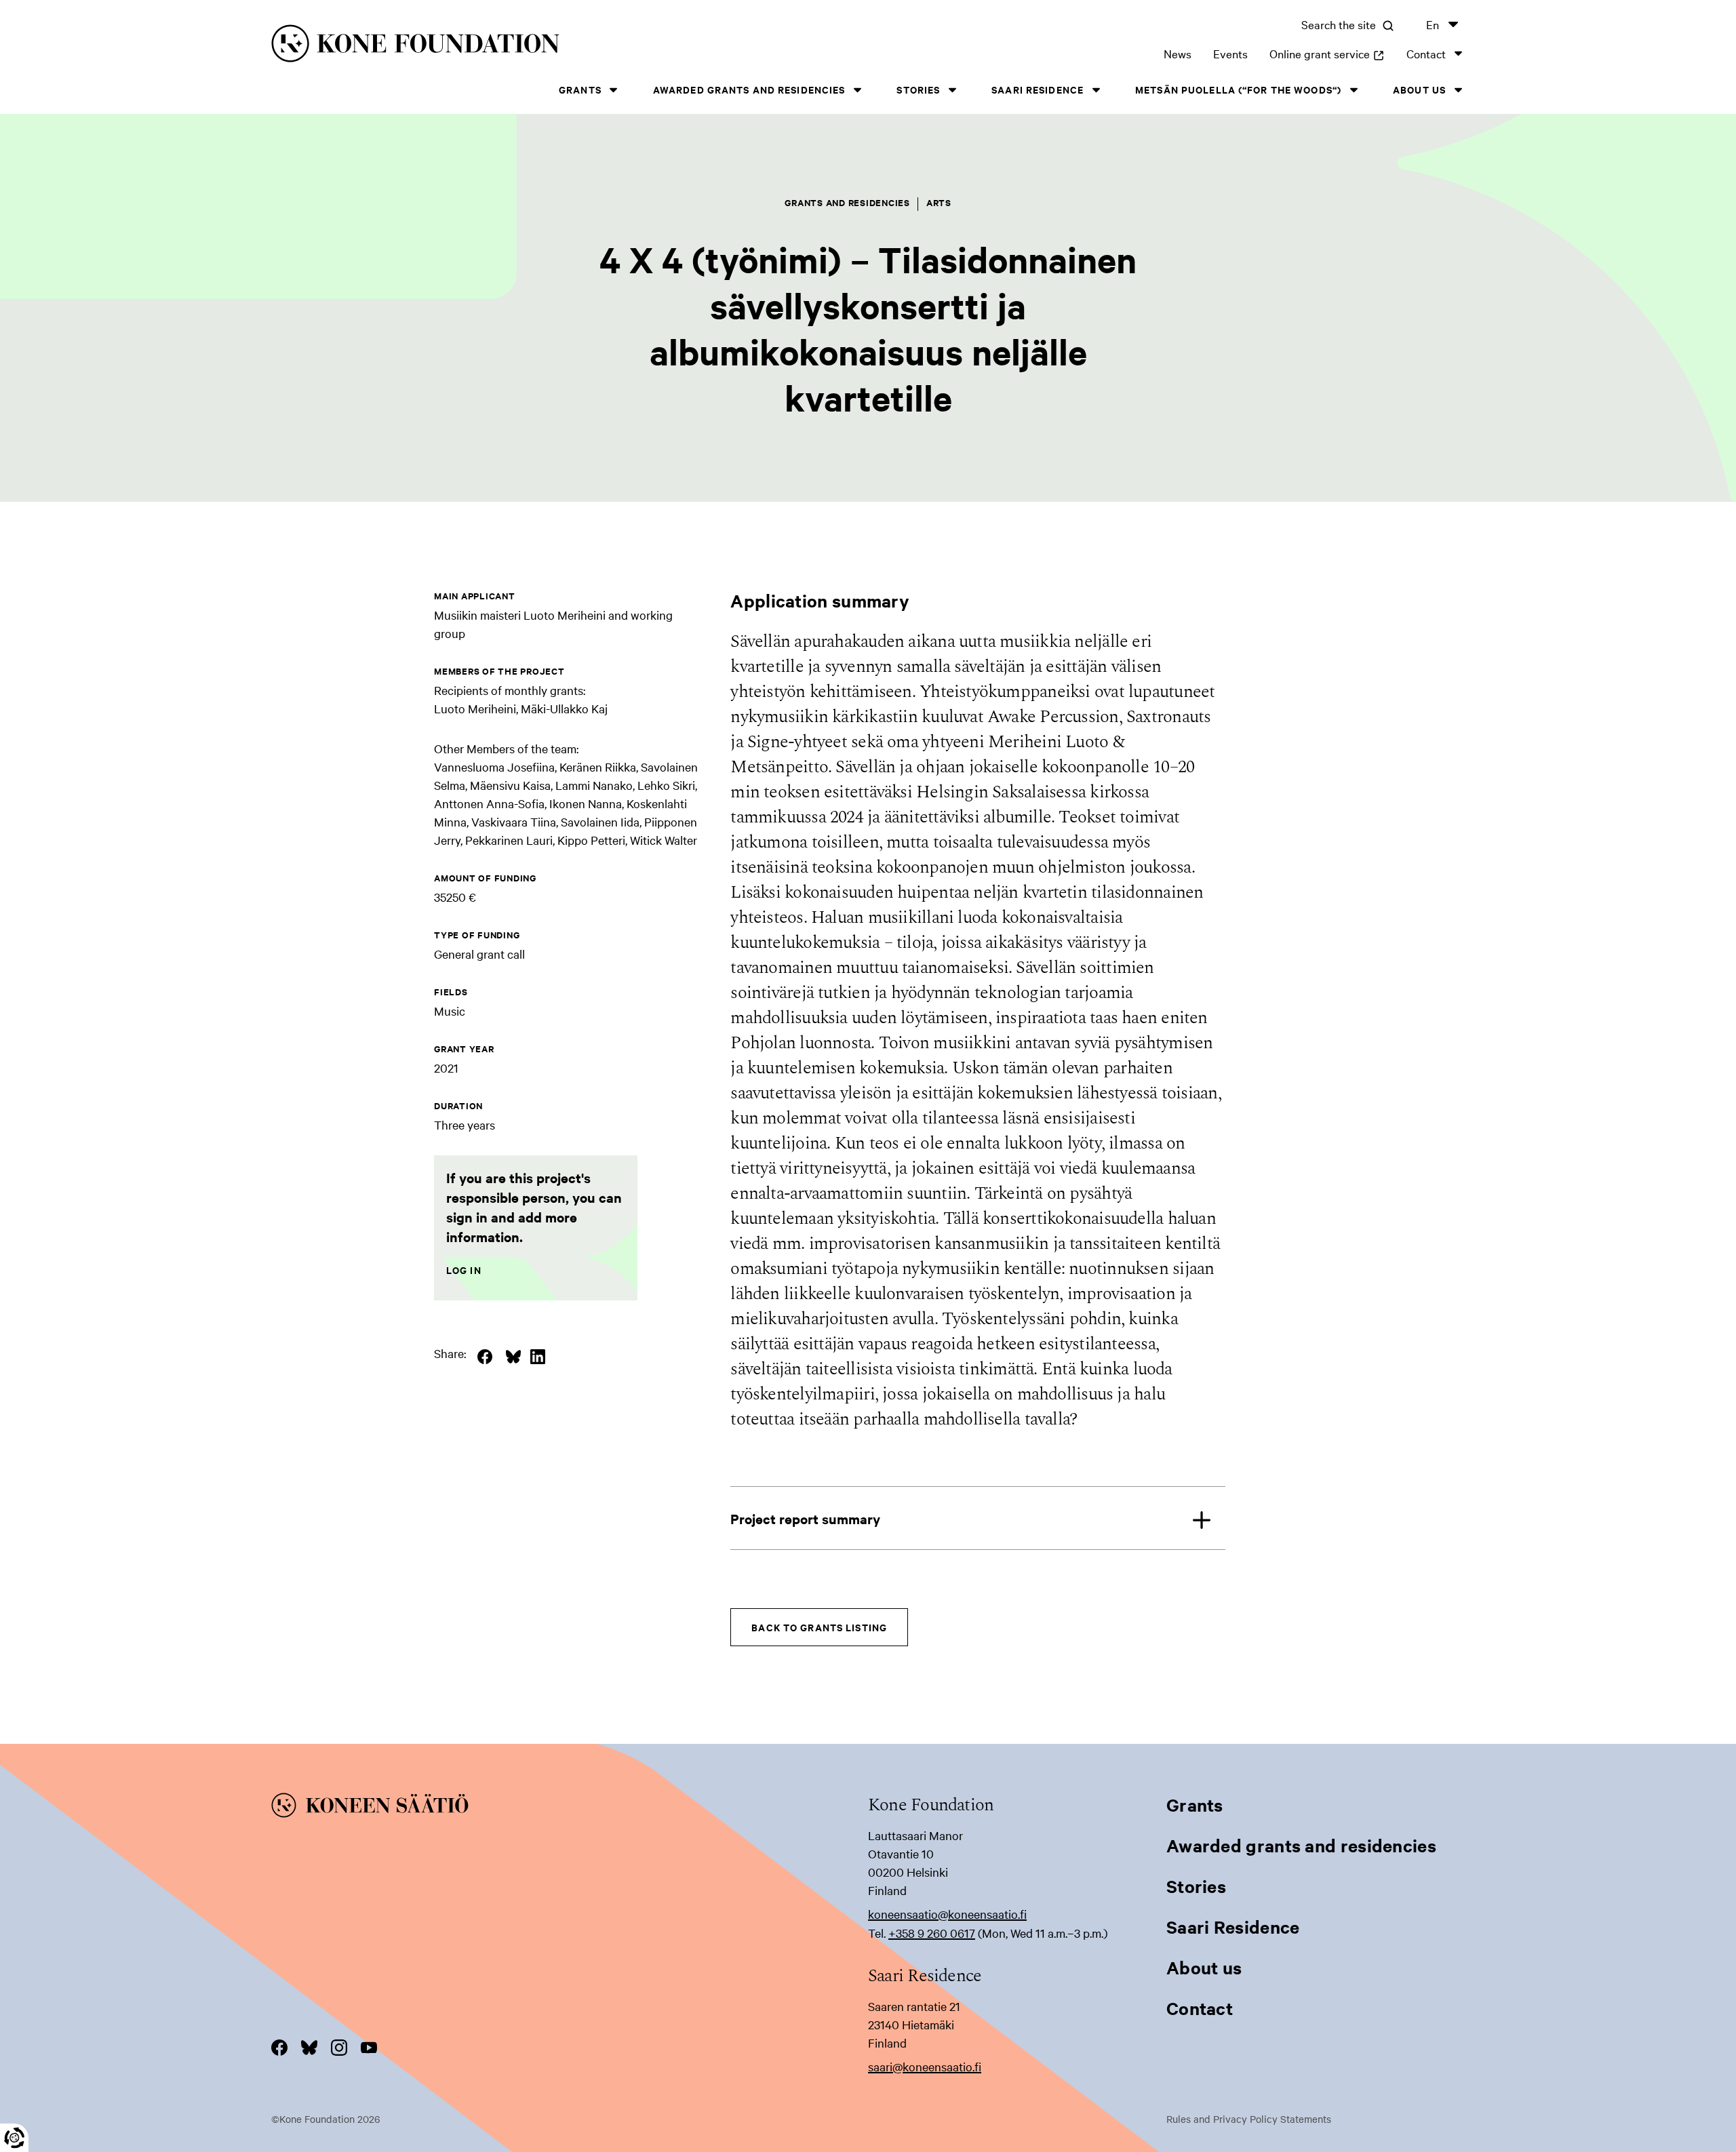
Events (1230, 53)
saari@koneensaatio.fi (925, 2066)
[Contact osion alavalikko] (1458, 53)
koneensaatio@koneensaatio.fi (947, 1914)
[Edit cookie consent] (14, 2138)
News (1178, 53)
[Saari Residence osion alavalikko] (1096, 90)
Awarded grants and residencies (749, 89)
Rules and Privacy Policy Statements (1249, 2119)
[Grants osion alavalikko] (614, 90)
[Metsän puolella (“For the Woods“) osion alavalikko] (1354, 90)
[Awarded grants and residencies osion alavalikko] (857, 90)
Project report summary (805, 1518)
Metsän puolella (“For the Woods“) (1238, 89)
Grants (580, 89)
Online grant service (1327, 53)
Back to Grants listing (819, 1627)
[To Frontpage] (570, 1808)
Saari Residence (1038, 89)
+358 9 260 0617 (932, 1933)
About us (1419, 89)
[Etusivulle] (540, 46)
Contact (1426, 53)
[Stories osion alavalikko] (952, 90)
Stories (918, 89)
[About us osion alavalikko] (1458, 90)
